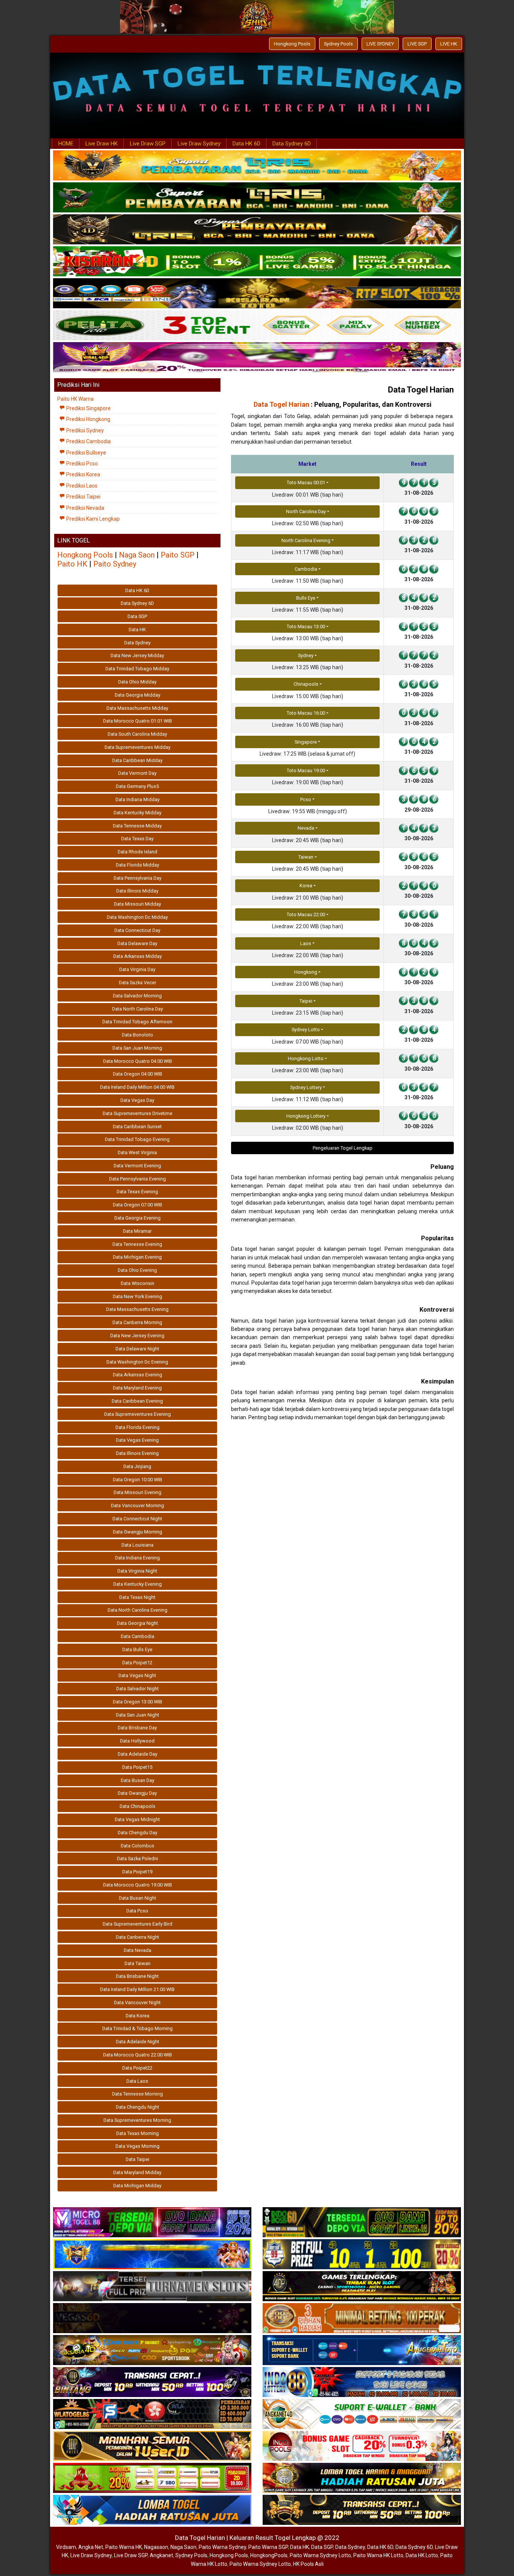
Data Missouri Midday (138, 904)
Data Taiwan (138, 1963)
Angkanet (161, 2555)
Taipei (306, 1001)
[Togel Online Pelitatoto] (257, 326)
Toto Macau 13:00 (306, 627)
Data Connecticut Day (137, 930)
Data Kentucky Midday (138, 813)
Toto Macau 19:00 (306, 771)
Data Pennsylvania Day (138, 878)
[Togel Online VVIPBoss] (257, 166)
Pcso (306, 799)
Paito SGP (178, 555)
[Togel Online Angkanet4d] (362, 2414)
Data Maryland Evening (137, 1388)
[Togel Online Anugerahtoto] (362, 2350)
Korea (306, 886)
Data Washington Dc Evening (137, 1362)
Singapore (306, 742)
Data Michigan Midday (137, 2186)
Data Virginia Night (137, 1571)
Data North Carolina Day (138, 1009)
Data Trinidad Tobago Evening (137, 1139)
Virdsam (66, 2547)
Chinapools (306, 684)
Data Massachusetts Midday (137, 708)
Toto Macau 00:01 (306, 483)
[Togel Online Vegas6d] (152, 2318)
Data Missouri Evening (138, 1492)
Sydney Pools (338, 44)
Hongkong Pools (292, 44)
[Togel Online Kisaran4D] (257, 262)
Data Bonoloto (138, 1035)
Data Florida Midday (138, 865)
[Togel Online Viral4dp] (257, 358)
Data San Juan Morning (137, 1048)
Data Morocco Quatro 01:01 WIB (138, 721)
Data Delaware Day (137, 943)
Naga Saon (137, 555)
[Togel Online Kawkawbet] (152, 2287)
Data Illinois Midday (137, 891)
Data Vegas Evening (137, 1440)
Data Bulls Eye (137, 1649)
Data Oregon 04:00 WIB (138, 1074)
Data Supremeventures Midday (138, 747)
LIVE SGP (417, 44)
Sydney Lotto (306, 1030)
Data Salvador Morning (137, 996)
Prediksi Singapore (88, 408)
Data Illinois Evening (137, 1453)
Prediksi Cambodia (88, 441)
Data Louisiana (138, 1545)
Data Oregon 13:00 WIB (138, 1702)
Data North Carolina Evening (138, 1610)
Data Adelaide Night (138, 2042)
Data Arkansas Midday (138, 956)
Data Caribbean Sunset (137, 1127)
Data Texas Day (137, 839)
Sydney (306, 655)
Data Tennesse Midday (137, 826)
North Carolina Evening (306, 540)
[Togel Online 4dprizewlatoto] (152, 2446)
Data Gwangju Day (137, 1793)
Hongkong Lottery (306, 1116)
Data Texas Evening (137, 1192)
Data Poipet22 (137, 2068)
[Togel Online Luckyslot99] (362, 2255)
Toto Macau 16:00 (306, 713)
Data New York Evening (138, 1296)
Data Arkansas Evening (138, 1375)
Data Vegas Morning (138, 2146)
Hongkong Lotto (306, 1058)
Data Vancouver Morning (138, 1505)
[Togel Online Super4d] (257, 230)
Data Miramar (137, 1231)
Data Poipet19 (137, 1872)
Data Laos (137, 2081)
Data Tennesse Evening (137, 1244)
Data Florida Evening (138, 1427)
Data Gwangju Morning (138, 1532)
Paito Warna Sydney (222, 2547)
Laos (306, 943)
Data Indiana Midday (138, 799)
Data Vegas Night (137, 1675)
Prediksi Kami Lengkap (92, 519)
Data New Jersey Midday (137, 655)
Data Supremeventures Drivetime (138, 1113)
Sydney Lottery (306, 1087)
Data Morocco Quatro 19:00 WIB (138, 1885)
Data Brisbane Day (137, 1728)
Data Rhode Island (138, 852)
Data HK (137, 630)
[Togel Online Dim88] (257, 198)
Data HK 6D (246, 144)
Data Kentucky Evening (138, 1584)
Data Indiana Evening (138, 1558)
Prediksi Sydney (84, 430)
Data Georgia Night (138, 1623)
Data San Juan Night (138, 1715)
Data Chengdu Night (138, 2107)
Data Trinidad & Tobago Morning (138, 2028)
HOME (66, 144)
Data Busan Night (138, 1898)
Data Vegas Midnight (137, 1819)
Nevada (306, 828)
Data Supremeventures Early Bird (138, 1924)
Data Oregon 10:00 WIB (138, 1480)
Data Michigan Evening (137, 1257)
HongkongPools (269, 2555)
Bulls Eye (306, 598)
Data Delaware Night (137, 1349)
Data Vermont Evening (137, 1166)
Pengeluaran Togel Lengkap (343, 1148)
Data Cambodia (138, 1636)
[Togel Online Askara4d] (152, 2350)
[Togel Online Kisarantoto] (257, 294)
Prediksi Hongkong (88, 419)
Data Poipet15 (137, 1767)
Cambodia (306, 569)
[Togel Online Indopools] (362, 2446)
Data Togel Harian (421, 390)
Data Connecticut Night (137, 1519)
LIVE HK (449, 44)
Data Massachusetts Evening (137, 1309)
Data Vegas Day (137, 1100)
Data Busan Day (138, 1780)
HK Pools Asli (308, 2564)
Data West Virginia (137, 1152)
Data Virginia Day (137, 969)
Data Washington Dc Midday (137, 917)
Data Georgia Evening (138, 1218)
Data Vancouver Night (137, 2002)
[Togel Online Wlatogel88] (152, 2414)
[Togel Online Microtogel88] (152, 2223)
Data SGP (137, 616)
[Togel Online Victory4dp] (152, 2255)
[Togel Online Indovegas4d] (362, 2510)
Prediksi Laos (81, 486)
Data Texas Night (137, 1597)
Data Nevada (138, 1950)
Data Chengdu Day (138, 1833)
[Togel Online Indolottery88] (362, 2382)
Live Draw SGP (148, 144)
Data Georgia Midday (138, 695)
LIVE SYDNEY (380, 44)
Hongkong (306, 972)
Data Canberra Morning (137, 1322)
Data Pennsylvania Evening (138, 1179)
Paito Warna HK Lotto (378, 2555)
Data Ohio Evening (137, 1270)
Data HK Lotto (422, 2555)
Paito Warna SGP (268, 2547)
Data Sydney (137, 643)
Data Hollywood (137, 1741)
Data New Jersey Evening (137, 1336)
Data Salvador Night (138, 1689)
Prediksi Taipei (83, 497)
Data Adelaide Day (138, 1754)
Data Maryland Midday (137, 2172)
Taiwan (306, 857)
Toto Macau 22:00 (306, 914)
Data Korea (138, 2016)
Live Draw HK (102, 144)
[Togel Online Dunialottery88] (362, 2318)
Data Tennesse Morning (138, 2094)
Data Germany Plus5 (137, 786)
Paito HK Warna (75, 399)
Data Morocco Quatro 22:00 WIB (138, 2055)
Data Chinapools (138, 1806)
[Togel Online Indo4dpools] (152, 2510)
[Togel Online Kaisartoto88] (152, 2478)
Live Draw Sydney (199, 144)
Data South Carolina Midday (137, 734)
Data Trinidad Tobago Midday (137, 669)
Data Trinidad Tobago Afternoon (137, 1022)
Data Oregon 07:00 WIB (138, 1205)
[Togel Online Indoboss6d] (362, 2223)
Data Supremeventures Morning (137, 2120)
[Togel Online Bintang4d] (152, 2382)
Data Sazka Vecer (138, 983)
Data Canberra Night (138, 1937)
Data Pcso (137, 1911)
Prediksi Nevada (85, 508)
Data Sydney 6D (292, 144)
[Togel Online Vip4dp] (362, 2287)
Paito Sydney (115, 564)
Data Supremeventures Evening (138, 1414)
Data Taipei (138, 2159)
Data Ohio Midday (137, 682)
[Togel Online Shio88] (362, 2478)
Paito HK (72, 564)
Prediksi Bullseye (86, 453)
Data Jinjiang (137, 1466)
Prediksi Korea (83, 474)
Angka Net (91, 2547)
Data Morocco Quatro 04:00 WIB (138, 1061)
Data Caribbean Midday (137, 760)
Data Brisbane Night (137, 1976)
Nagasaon (156, 2547)
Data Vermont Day (137, 773)
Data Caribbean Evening (137, 1401)
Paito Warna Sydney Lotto (320, 2555)
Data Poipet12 (137, 1663)
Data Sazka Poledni (138, 1859)
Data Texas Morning (138, 2133)
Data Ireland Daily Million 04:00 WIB (137, 1087)
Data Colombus (138, 1846)
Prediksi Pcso (81, 464)
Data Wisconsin (138, 1283)
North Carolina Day (306, 511)
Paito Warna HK (124, 2547)
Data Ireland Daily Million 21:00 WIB (137, 1989)
